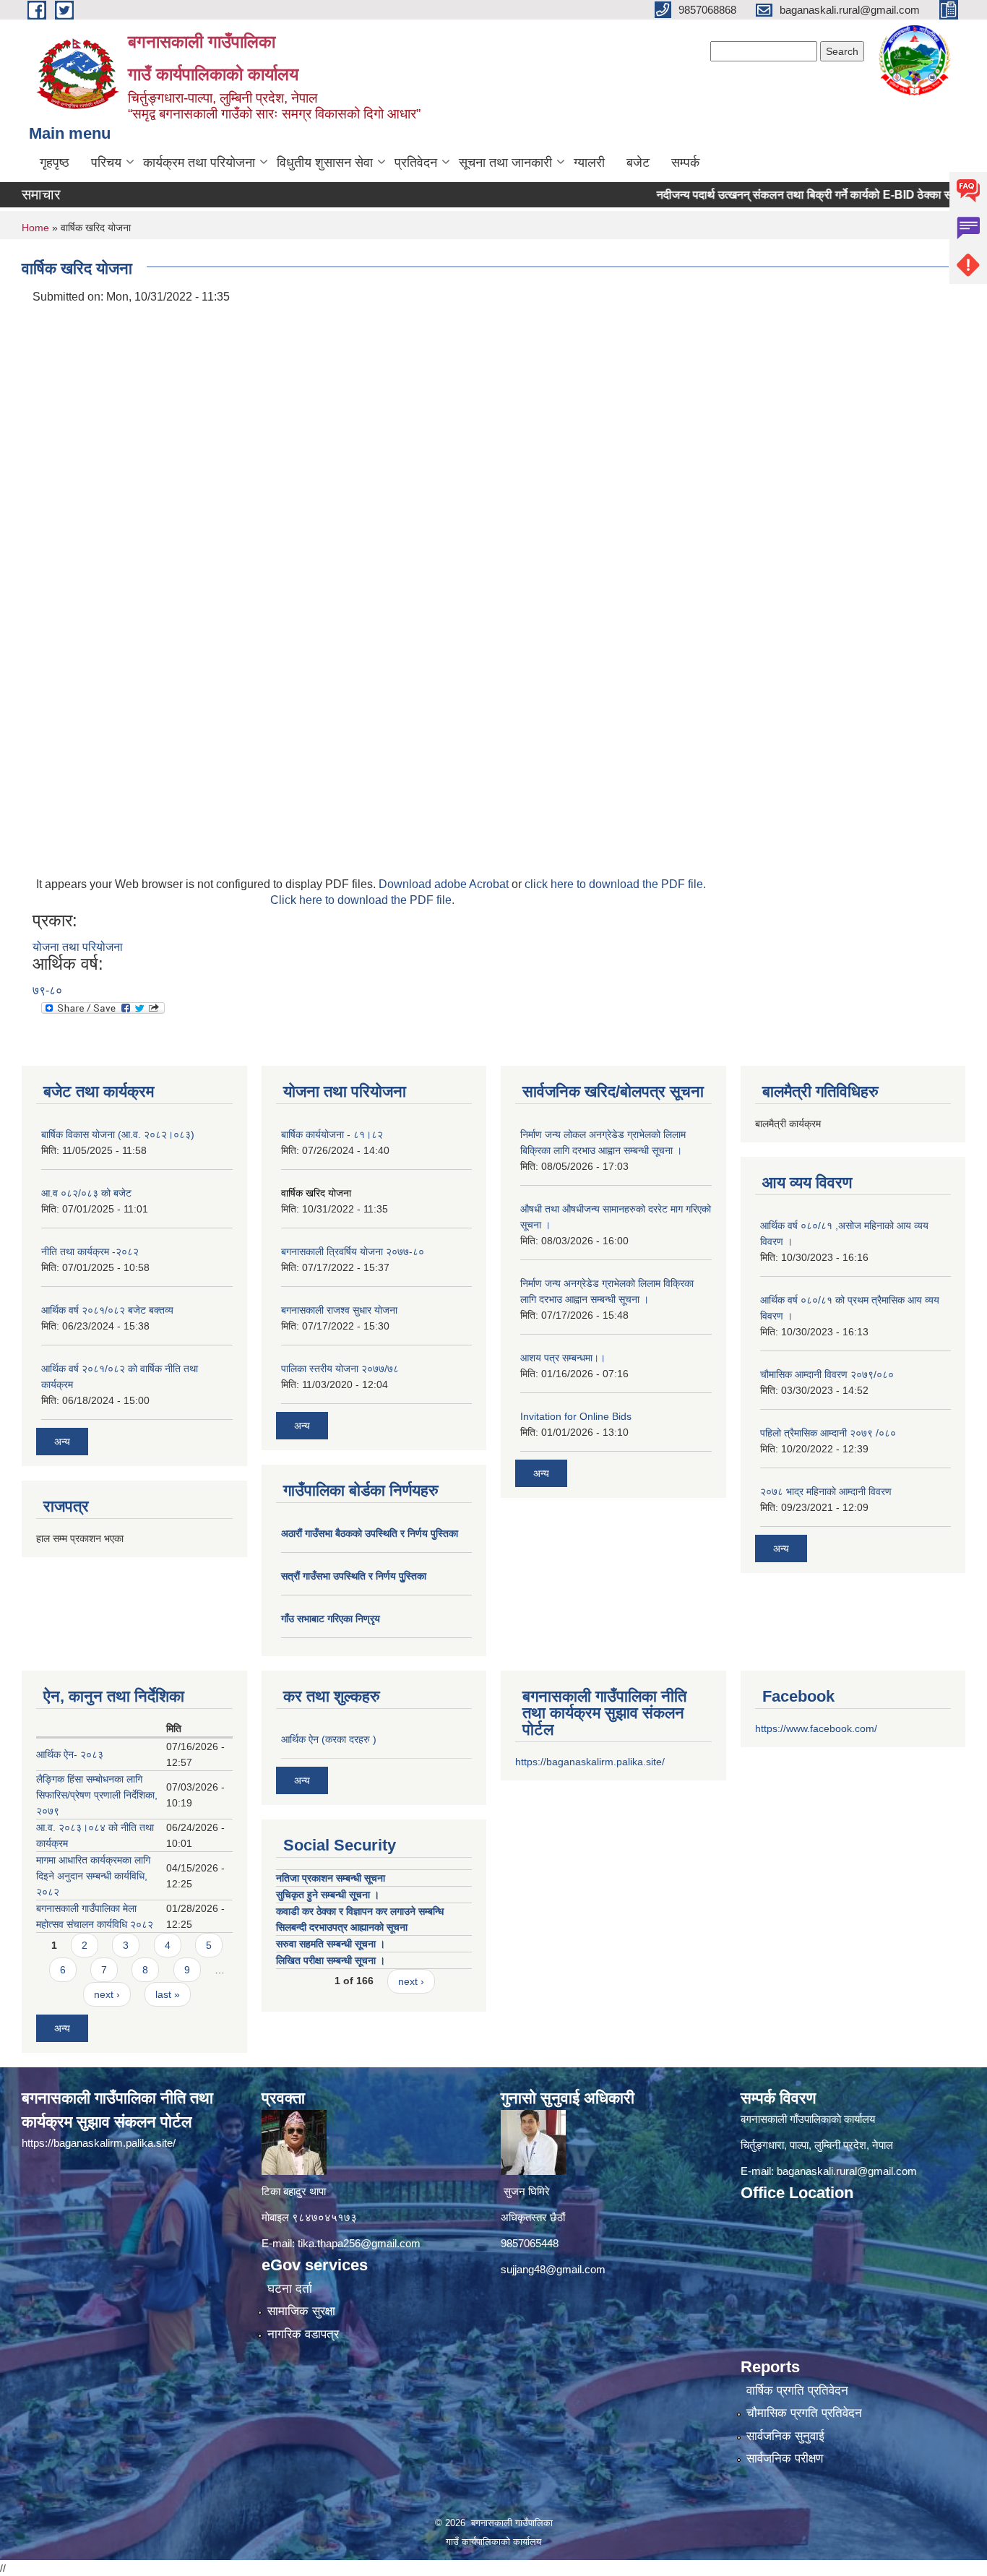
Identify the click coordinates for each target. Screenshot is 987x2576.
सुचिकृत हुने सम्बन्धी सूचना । (328, 1895)
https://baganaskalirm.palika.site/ (590, 1762)
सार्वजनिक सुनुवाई (785, 2436)
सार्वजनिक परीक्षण (785, 2459)
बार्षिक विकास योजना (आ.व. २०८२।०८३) (118, 1134)
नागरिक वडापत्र (303, 2334)
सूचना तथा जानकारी (505, 163)
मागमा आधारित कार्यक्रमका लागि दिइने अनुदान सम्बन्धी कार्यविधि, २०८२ (93, 1876)
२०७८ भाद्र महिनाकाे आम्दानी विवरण (826, 1491)
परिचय (106, 163)
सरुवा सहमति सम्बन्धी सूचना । (331, 1944)
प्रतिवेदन (416, 163)
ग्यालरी (589, 163)
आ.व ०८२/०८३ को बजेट (86, 1193)
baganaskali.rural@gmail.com (847, 2171)
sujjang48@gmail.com (553, 2269)
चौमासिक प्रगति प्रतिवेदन (804, 2413)
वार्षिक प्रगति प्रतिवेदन (797, 2391)
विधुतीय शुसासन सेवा (325, 163)
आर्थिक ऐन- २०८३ (70, 1754)
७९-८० (47, 990)
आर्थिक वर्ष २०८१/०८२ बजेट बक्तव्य (107, 1310)
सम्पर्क (685, 163)
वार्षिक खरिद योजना (316, 1193)
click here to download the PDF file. (615, 884)
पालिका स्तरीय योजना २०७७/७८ (340, 1369)
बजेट (638, 163)
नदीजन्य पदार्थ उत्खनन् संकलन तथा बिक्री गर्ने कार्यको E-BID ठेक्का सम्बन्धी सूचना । (789, 195)
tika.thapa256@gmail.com (359, 2243)
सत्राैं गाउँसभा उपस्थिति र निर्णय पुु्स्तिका (354, 1576)
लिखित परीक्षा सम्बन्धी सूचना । (331, 1960)
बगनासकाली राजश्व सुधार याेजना (339, 1310)
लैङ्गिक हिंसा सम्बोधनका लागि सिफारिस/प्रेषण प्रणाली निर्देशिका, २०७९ (97, 1795)
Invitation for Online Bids (576, 1416)
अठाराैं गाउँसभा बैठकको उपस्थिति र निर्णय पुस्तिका (370, 1533)
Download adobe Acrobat (445, 884)
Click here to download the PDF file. (362, 900)
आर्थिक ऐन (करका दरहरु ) (329, 1739)
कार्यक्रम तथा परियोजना (199, 163)
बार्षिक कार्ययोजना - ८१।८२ (332, 1134)
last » (168, 1994)
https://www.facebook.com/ (816, 1728)
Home (35, 228)
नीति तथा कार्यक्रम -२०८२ (90, 1252)
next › (107, 1994)
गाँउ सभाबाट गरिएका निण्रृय (331, 1619)
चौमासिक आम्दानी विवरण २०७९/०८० (827, 1374)
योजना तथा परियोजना (78, 947)
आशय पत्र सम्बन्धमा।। (563, 1358)
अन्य (62, 1442)
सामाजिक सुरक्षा (301, 2311)
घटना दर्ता (290, 2289)
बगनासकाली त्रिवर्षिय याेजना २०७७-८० (353, 1252)
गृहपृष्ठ (55, 163)
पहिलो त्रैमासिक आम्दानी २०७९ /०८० (828, 1433)
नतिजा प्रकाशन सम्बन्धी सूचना (331, 1878)
